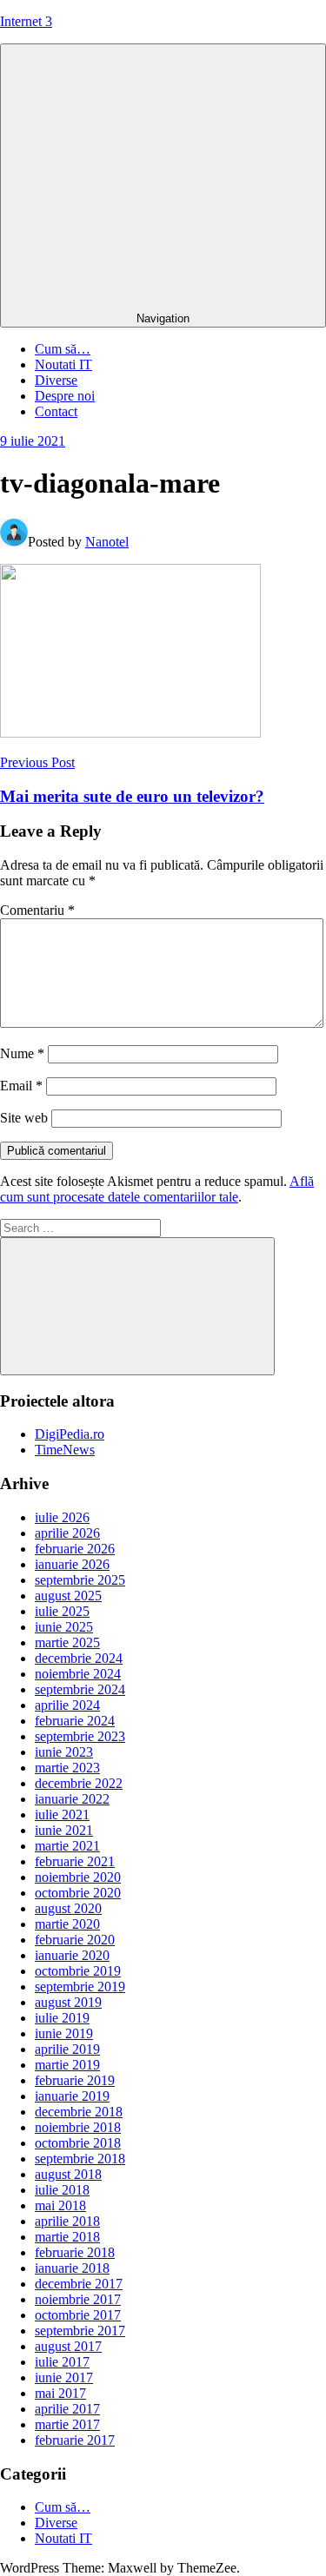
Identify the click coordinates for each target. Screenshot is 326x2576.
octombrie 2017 (78, 2315)
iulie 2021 (62, 1814)
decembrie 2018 (79, 2112)
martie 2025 (67, 1642)
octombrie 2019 (78, 1971)
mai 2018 (60, 2205)
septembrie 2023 (80, 1736)
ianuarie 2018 (72, 2268)
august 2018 (68, 2174)
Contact (56, 411)
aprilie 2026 (67, 1533)
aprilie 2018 (67, 2221)
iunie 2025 (64, 1627)
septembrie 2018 (80, 2159)
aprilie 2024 (67, 1705)
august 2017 (68, 2346)
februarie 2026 (75, 1549)
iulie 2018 (62, 2190)
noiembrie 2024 (78, 1674)
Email (21, 1086)
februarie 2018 (75, 2252)
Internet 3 (26, 21)
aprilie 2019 (67, 2049)
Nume (22, 1053)
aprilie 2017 (67, 2409)
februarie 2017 (75, 2440)
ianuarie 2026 (72, 1564)
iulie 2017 (62, 2362)
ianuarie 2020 (72, 1955)
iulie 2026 (62, 1517)
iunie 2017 (64, 2377)
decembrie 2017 (79, 2284)
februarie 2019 (75, 2080)
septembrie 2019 (80, 1987)
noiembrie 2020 (78, 1877)
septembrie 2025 (80, 1580)
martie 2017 (67, 2424)
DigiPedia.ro (70, 1434)
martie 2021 (67, 1846)
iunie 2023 (64, 1752)
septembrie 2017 (80, 2331)
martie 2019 (67, 2065)
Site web (24, 1118)
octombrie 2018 (78, 2143)
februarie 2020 (75, 1940)
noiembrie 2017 (78, 2299)
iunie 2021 (64, 1830)
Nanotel (107, 542)
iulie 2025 (62, 1611)
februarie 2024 (75, 1721)
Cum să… (63, 349)
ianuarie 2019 (72, 2096)
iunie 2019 (64, 2033)
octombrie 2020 (78, 1893)
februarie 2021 (75, 1861)
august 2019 (68, 2002)
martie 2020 (67, 1924)
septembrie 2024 (80, 1689)
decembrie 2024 (79, 1658)
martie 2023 (67, 1768)
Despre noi (65, 396)
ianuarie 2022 (72, 1799)
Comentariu (37, 910)
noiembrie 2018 (78, 2127)
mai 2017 (60, 2393)
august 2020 (68, 1908)
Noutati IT (63, 364)
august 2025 (68, 1596)
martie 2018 (67, 2237)
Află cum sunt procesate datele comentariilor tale (157, 1189)
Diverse (56, 380)
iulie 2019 (62, 2018)
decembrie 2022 (79, 1783)
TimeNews (65, 1450)
